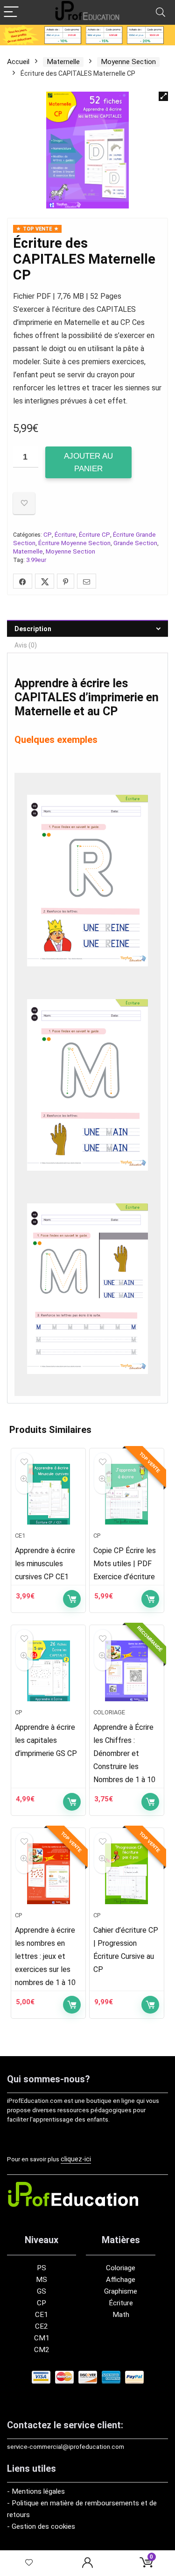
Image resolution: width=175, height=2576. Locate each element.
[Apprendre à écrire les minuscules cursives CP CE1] (48, 1494)
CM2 (42, 2350)
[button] (163, 96)
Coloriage (109, 1712)
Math (121, 2315)
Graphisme (121, 2291)
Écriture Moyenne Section (74, 543)
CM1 (42, 2338)
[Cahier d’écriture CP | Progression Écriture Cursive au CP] (127, 1874)
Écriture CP (94, 535)
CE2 (42, 2326)
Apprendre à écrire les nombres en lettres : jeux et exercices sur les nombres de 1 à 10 (45, 1956)
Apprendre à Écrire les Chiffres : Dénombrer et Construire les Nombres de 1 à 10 (124, 1753)
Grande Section (135, 543)
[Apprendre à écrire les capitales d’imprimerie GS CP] (48, 1671)
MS (42, 2280)
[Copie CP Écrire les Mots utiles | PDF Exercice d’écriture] (127, 1494)
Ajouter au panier (88, 462)
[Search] (161, 12)
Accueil (18, 62)
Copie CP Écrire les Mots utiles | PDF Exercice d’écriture (125, 1564)
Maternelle (63, 62)
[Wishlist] (29, 2563)
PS (42, 2268)
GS (42, 2291)
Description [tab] (33, 629)
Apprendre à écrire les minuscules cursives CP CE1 (45, 1564)
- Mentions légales (36, 2491)
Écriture (65, 535)
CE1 (20, 1536)
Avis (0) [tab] (26, 645)
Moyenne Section (128, 62)
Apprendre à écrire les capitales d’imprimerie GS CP (46, 1740)
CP (48, 535)
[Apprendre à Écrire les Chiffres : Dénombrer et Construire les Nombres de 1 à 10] (127, 1671)
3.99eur (36, 560)
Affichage (121, 2280)
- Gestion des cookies (41, 2526)
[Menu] (11, 12)
